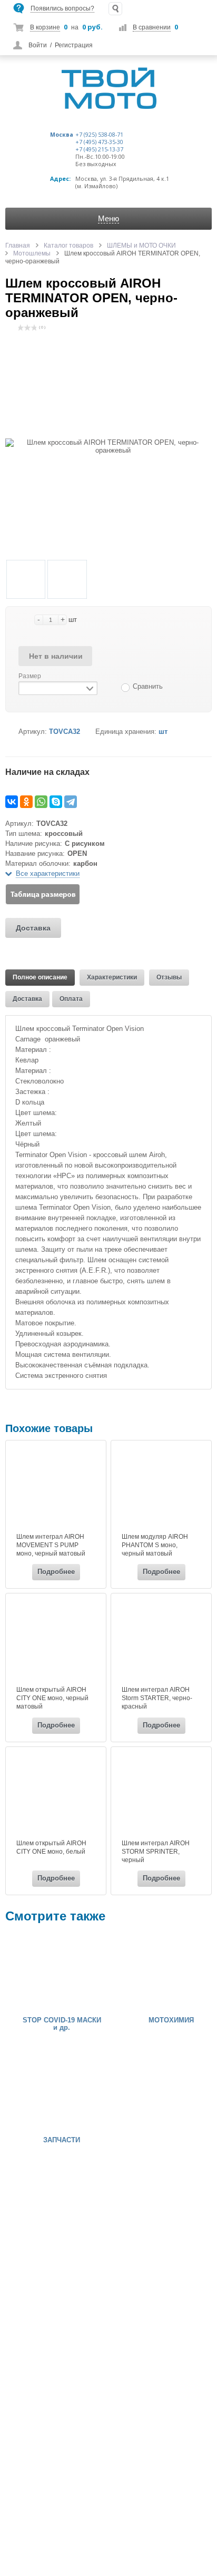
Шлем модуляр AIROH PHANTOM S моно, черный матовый (155, 1545)
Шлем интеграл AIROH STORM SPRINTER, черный (156, 1852)
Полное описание (40, 977)
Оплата (71, 999)
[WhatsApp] (41, 802)
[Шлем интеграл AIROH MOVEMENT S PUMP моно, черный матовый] (56, 1488)
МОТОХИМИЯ (171, 2020)
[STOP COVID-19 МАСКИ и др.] (37, 1972)
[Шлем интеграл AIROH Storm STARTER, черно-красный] (161, 1641)
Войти (38, 45)
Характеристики (112, 977)
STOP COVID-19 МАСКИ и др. (62, 2024)
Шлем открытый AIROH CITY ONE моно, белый (51, 1847)
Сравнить (148, 686)
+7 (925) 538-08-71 (99, 135)
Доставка (33, 928)
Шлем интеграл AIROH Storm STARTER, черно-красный (157, 1698)
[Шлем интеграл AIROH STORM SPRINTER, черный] (161, 1794)
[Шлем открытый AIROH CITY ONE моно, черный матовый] (56, 1641)
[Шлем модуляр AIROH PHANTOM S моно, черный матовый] (161, 1488)
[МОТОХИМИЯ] (146, 1972)
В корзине (45, 27)
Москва (62, 135)
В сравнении (152, 27)
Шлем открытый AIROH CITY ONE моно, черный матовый (52, 1698)
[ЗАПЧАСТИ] (37, 2092)
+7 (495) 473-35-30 (99, 142)
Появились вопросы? (62, 8)
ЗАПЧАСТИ (62, 2140)
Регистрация (74, 45)
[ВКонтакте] (12, 802)
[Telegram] (71, 802)
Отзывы (169, 977)
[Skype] (56, 802)
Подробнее (56, 1572)
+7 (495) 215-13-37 (99, 149)
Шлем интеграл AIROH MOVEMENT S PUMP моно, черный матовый (51, 1545)
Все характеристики (48, 873)
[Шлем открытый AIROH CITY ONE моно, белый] (56, 1794)
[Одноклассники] (26, 802)
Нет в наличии (56, 656)
